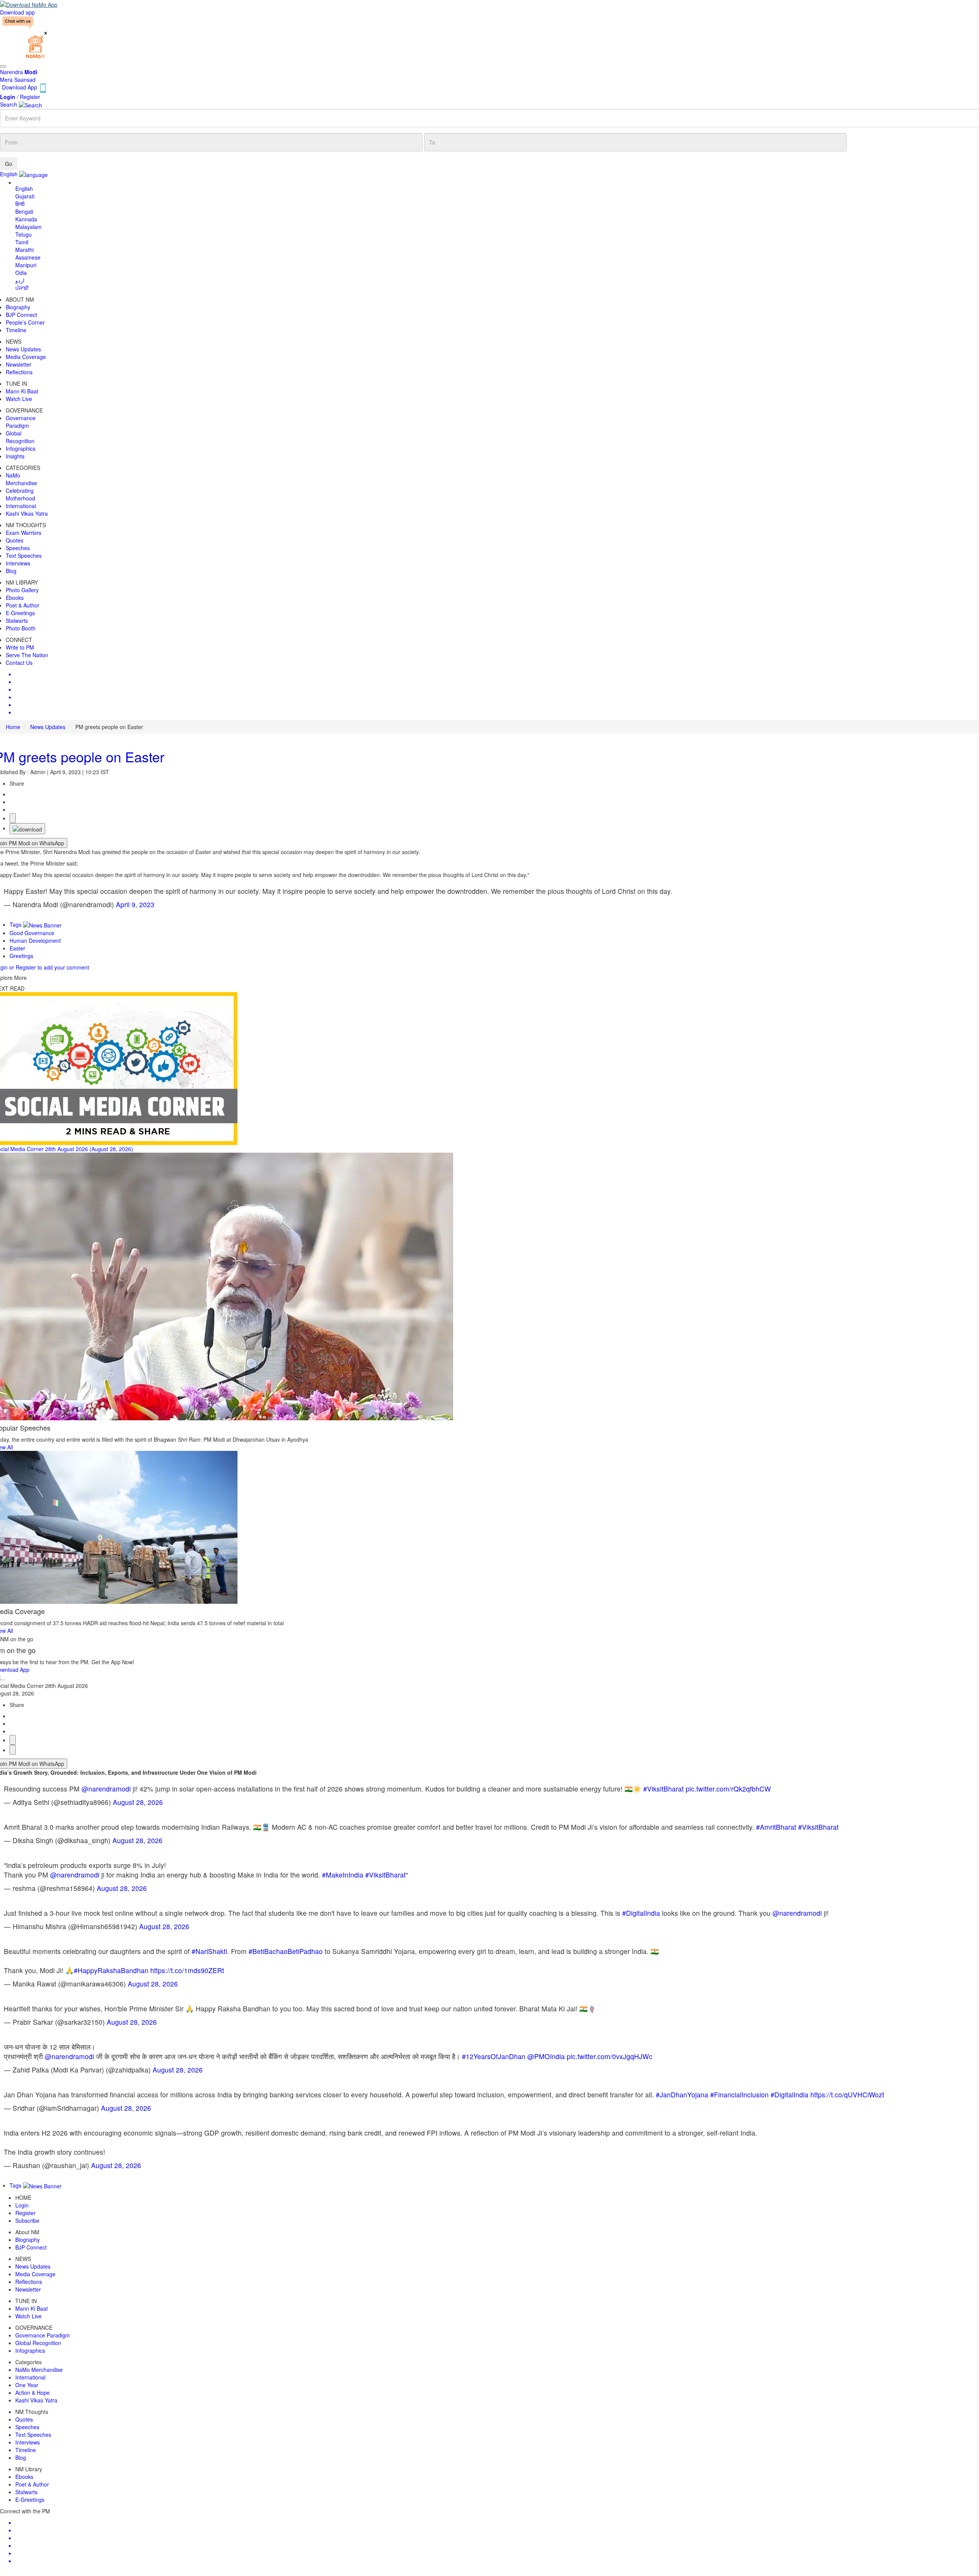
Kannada (26, 219)
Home (13, 727)
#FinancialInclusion (739, 2094)
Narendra (19, 72)
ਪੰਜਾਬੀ (22, 288)
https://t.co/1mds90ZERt (187, 1970)
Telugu (24, 234)
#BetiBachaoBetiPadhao (286, 1951)
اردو (20, 280)
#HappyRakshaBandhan (111, 1970)
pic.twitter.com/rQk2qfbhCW (728, 1789)
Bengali (24, 211)
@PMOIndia (546, 2056)
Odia (21, 273)
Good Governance (32, 933)
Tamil (22, 242)
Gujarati (25, 196)
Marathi (24, 250)
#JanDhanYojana (682, 2094)
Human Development (35, 940)
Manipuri (26, 265)
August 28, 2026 (138, 1802)
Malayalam (28, 227)
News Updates (48, 727)
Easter (17, 948)
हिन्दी (20, 204)
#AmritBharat (776, 1827)
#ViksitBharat (664, 1789)
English (24, 188)
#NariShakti (209, 1951)
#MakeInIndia (343, 1875)
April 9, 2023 (135, 904)
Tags (16, 924)
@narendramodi (106, 1789)
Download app (17, 12)
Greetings (21, 956)
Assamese (28, 257)
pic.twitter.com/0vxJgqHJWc (610, 2056)
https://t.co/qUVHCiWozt (847, 2094)
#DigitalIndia (641, 1913)
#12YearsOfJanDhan (494, 2056)
